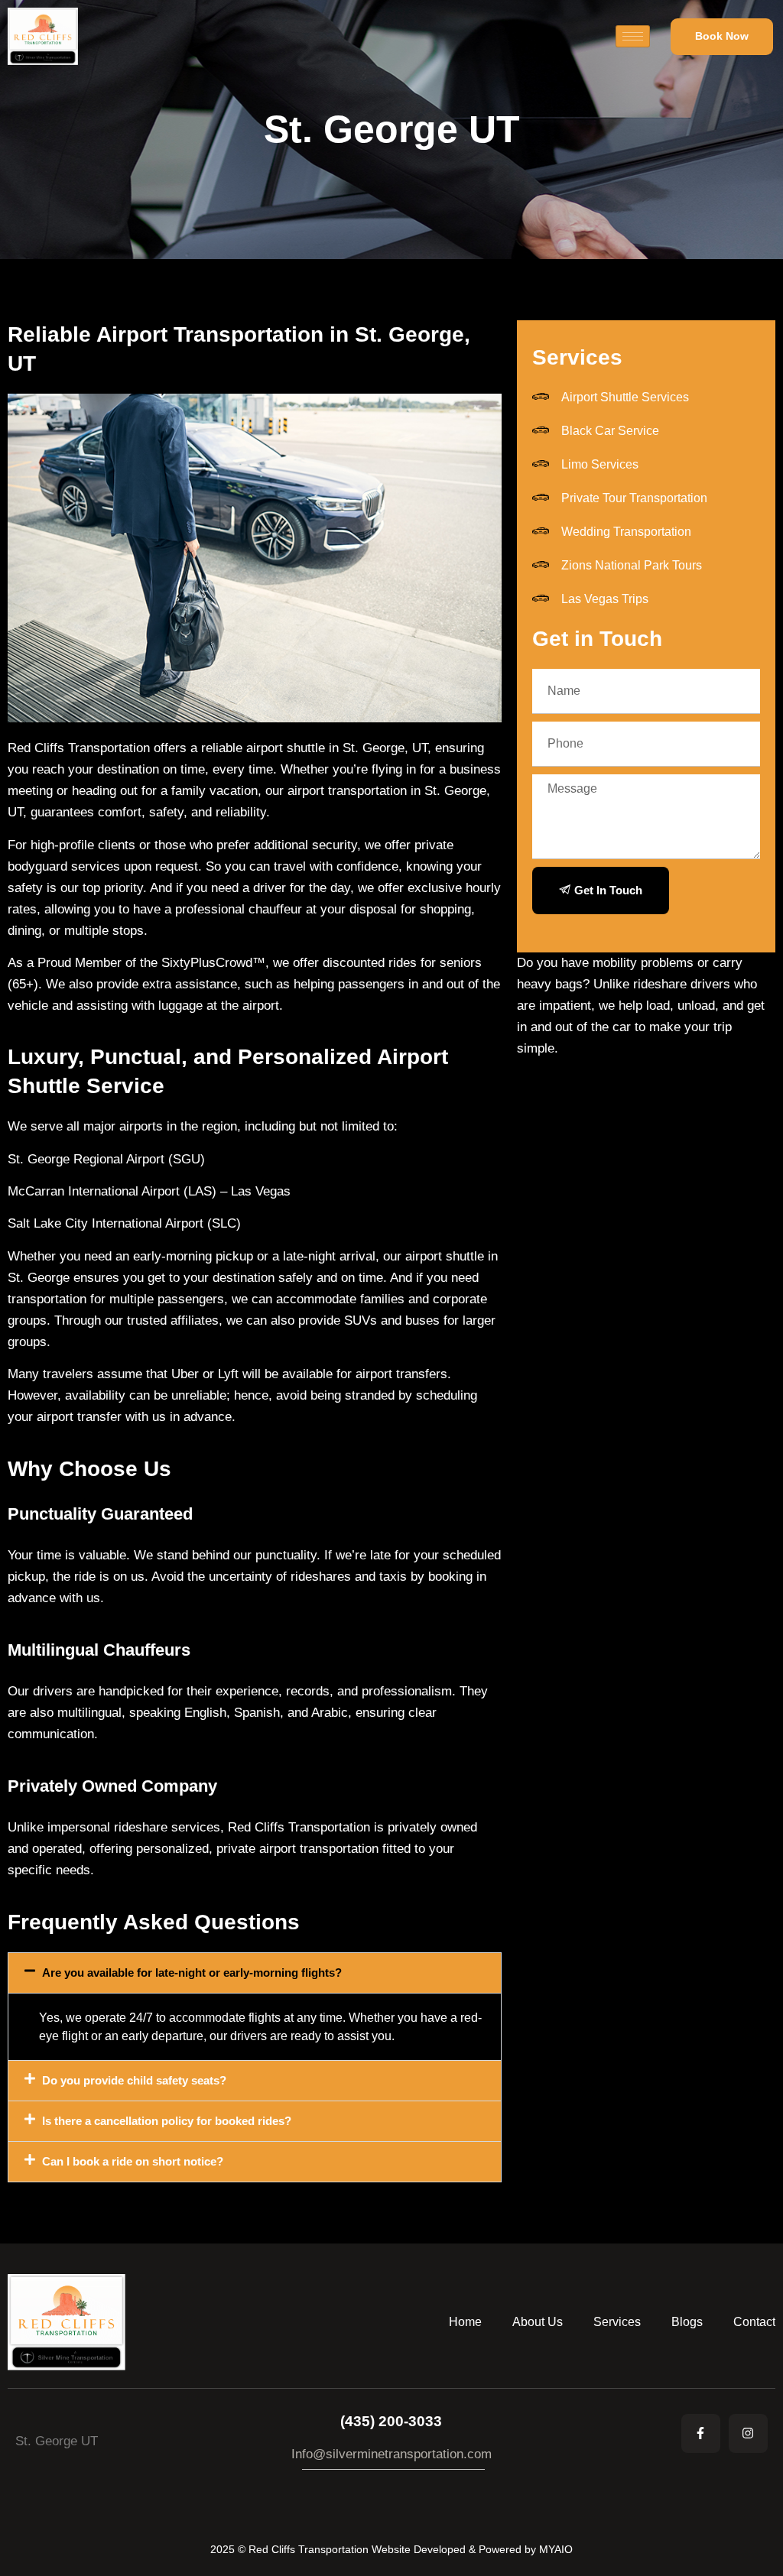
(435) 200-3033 (391, 2421)
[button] (255, 1973)
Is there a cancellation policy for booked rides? (167, 2121)
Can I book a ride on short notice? (133, 2161)
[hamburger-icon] (633, 36)
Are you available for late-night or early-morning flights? (192, 1973)
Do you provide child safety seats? (134, 2080)
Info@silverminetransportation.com (391, 2454)
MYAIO (556, 2549)
